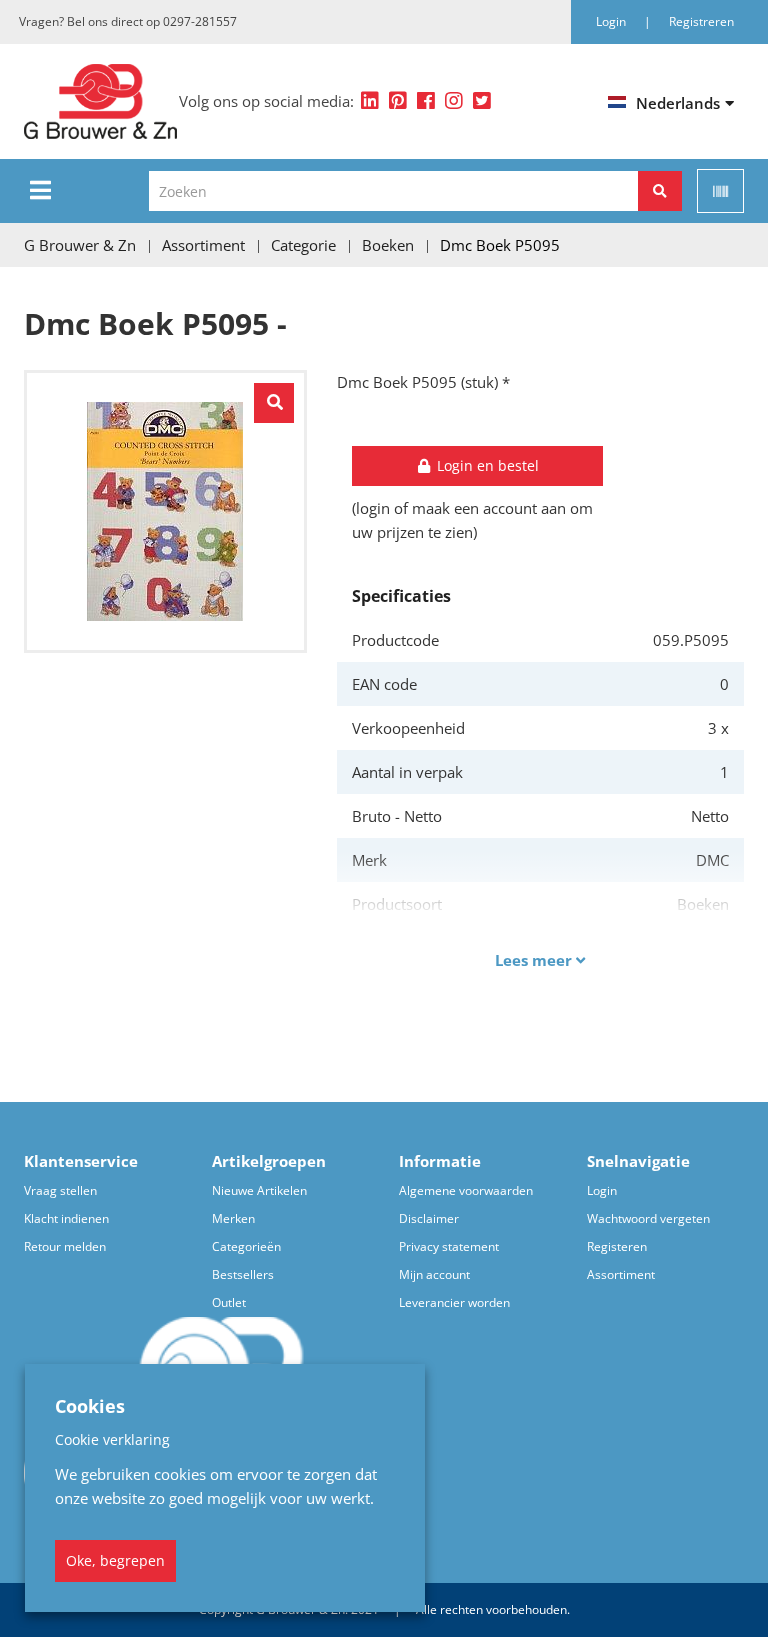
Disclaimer (429, 1218)
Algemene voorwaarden (466, 1190)
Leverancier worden (454, 1302)
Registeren (617, 1246)
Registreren (701, 21)
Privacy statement (449, 1246)
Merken (233, 1218)
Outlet (229, 1302)
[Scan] (720, 191)
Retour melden (65, 1246)
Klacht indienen (66, 1218)
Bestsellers (243, 1274)
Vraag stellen (60, 1190)
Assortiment (621, 1274)
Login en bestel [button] (486, 465)
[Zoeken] (660, 191)
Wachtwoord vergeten (648, 1218)
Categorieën (246, 1246)
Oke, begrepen (115, 1560)
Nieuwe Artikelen (259, 1190)
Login (602, 1190)
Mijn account (434, 1274)
